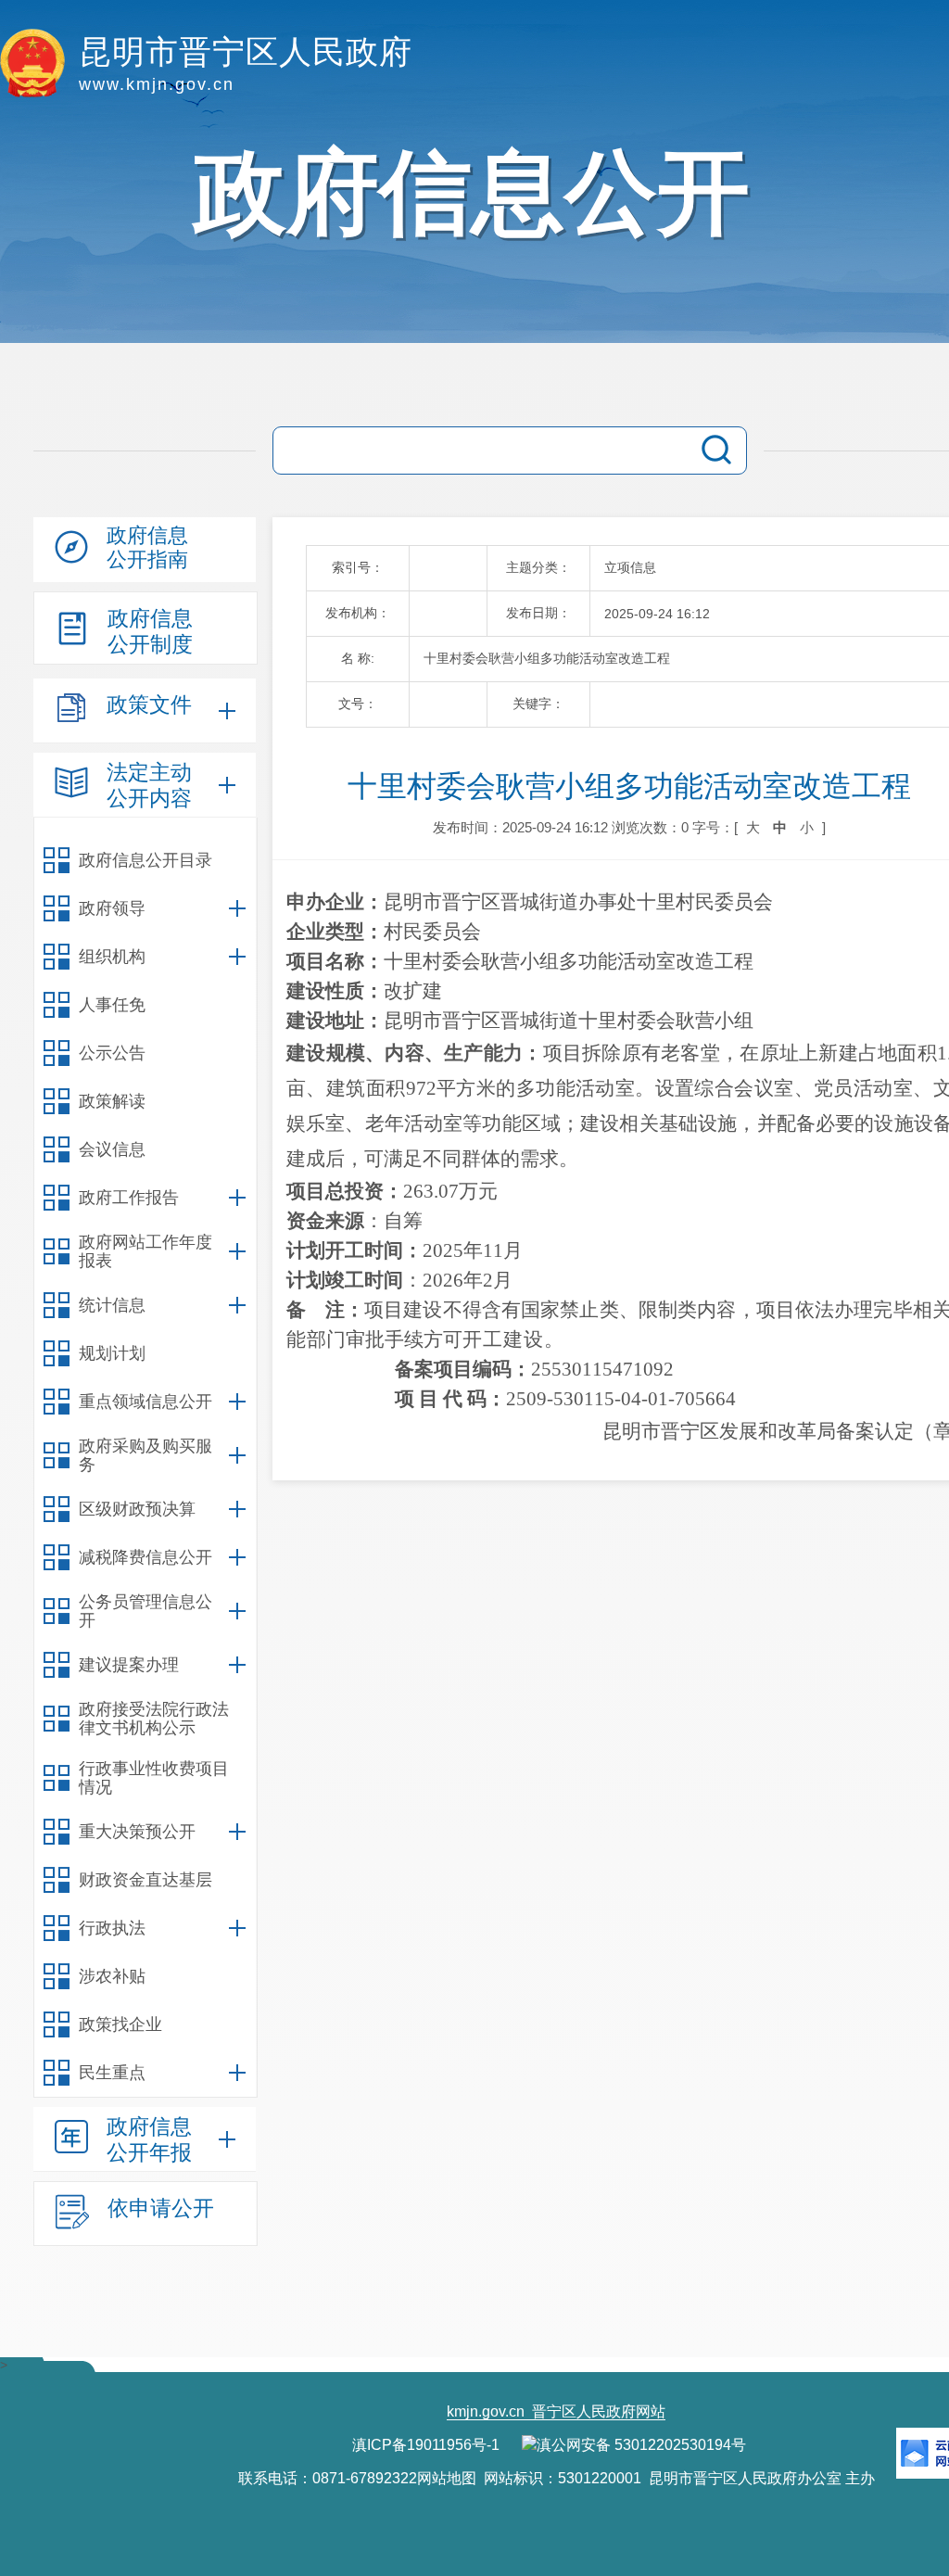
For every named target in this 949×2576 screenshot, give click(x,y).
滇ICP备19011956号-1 (426, 2445)
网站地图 (447, 2478)
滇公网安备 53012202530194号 (641, 2445)
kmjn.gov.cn (486, 2411)
